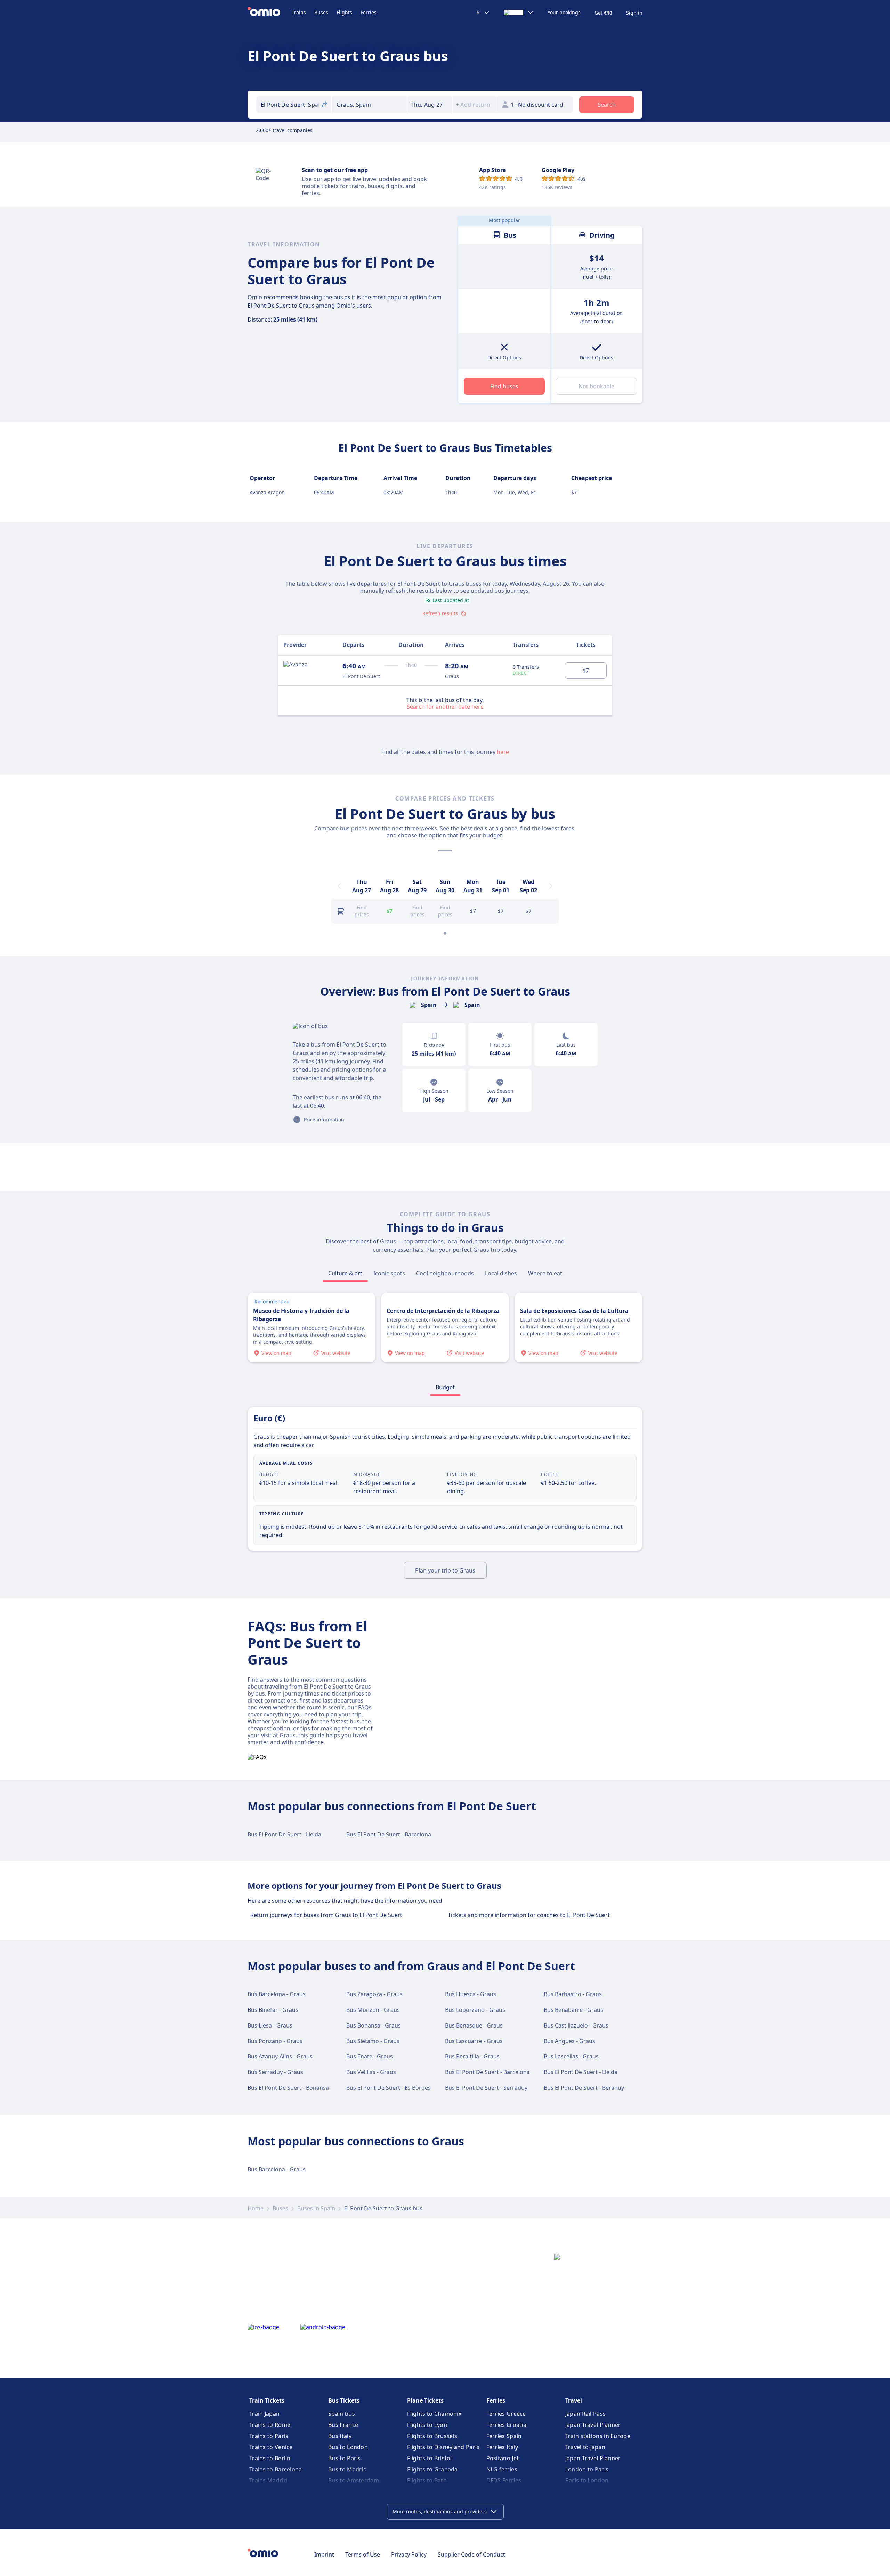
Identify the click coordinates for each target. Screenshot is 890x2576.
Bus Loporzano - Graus (475, 2010)
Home (256, 2208)
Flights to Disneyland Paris (443, 2447)
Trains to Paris (269, 2436)
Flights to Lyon (427, 2425)
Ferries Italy (502, 2447)
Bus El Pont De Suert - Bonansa (288, 2088)
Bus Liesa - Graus (270, 2025)
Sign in (634, 13)
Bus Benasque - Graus (474, 2025)
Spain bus (342, 2414)
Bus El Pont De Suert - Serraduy (486, 2088)
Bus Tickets (344, 2400)
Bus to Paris (345, 2458)
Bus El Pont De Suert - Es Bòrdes (389, 2088)
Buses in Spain (316, 2208)
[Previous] (339, 886)
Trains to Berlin (270, 2458)
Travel (574, 2400)
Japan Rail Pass (586, 2414)
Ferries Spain (504, 2436)
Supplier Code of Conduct (471, 2554)
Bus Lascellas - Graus (571, 2056)
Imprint (324, 2554)
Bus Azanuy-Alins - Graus (280, 2056)
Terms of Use (363, 2554)
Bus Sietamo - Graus (373, 2041)
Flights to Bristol (429, 2458)
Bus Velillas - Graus (371, 2072)
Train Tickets (267, 2400)
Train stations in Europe (598, 2436)
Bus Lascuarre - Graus (474, 2041)
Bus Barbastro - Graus (573, 1994)
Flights (344, 12)
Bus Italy (340, 2436)
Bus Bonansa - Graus (374, 2025)
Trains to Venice (271, 2447)
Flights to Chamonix (434, 2414)
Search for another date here (445, 706)
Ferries (369, 12)
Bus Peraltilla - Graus (472, 2056)
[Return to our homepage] (270, 13)
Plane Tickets (425, 2400)
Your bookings (564, 13)
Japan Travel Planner (593, 2425)
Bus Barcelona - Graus (277, 1994)
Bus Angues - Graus (569, 2041)
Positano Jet (503, 2458)
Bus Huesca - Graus (471, 1994)
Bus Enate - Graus (370, 2056)
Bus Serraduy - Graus (275, 2072)
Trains (299, 12)
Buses (321, 12)
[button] (430, 105)
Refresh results (440, 613)
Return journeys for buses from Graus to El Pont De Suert (326, 1915)
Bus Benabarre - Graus (573, 2010)
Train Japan (264, 2414)
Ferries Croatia (507, 2425)
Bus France (343, 2425)
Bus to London (348, 2447)
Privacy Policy (409, 2554)
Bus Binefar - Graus (273, 2010)
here (503, 752)
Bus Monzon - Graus (373, 2010)
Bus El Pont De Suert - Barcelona (389, 1834)
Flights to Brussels (432, 2436)
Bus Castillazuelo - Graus (576, 2025)
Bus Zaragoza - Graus (374, 1994)
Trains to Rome (270, 2425)
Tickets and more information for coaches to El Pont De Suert (529, 1915)
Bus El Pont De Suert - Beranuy (584, 2088)
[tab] (345, 1273)
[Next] (551, 886)
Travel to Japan (585, 2447)
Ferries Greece (506, 2414)
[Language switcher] (519, 13)
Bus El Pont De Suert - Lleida (284, 1834)
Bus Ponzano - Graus (275, 2041)
